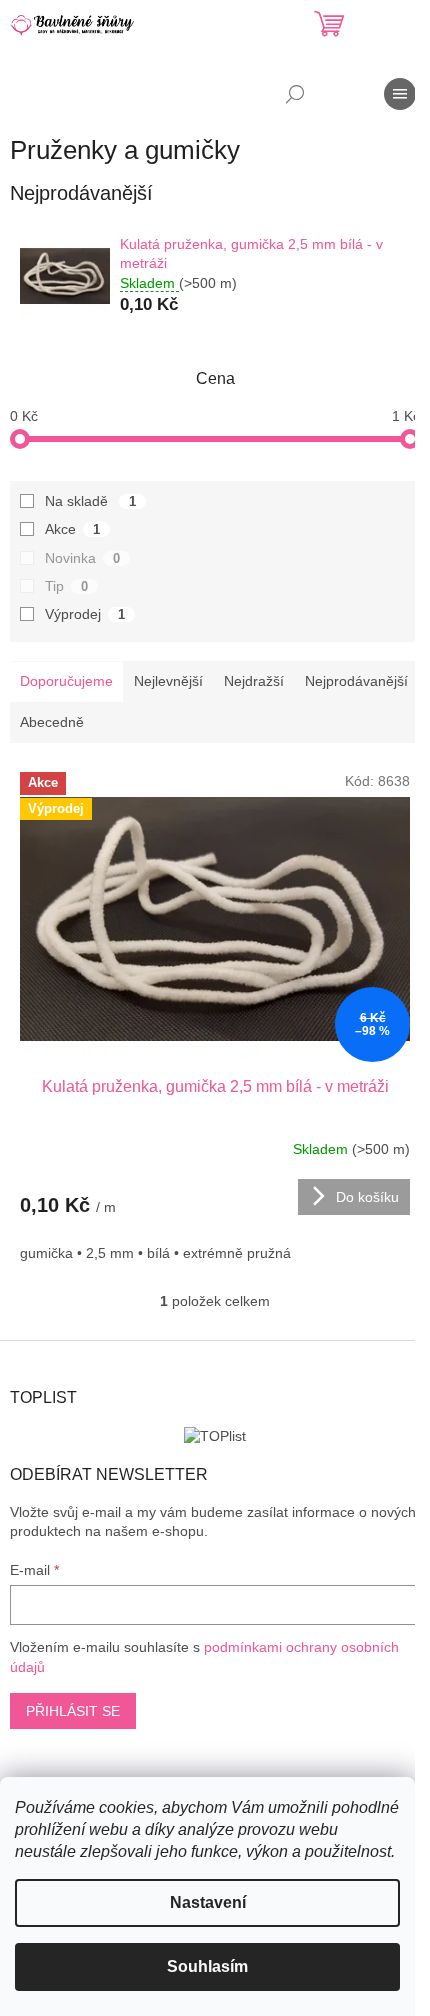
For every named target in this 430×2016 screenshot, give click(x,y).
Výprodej (85, 614)
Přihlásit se (73, 1711)
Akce (72, 529)
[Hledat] (295, 94)
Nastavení (208, 1902)
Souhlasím (207, 1966)
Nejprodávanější (356, 681)
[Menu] (400, 94)
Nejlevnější (168, 681)
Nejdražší (254, 681)
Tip (66, 586)
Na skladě (90, 501)
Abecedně (52, 722)
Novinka (82, 558)
